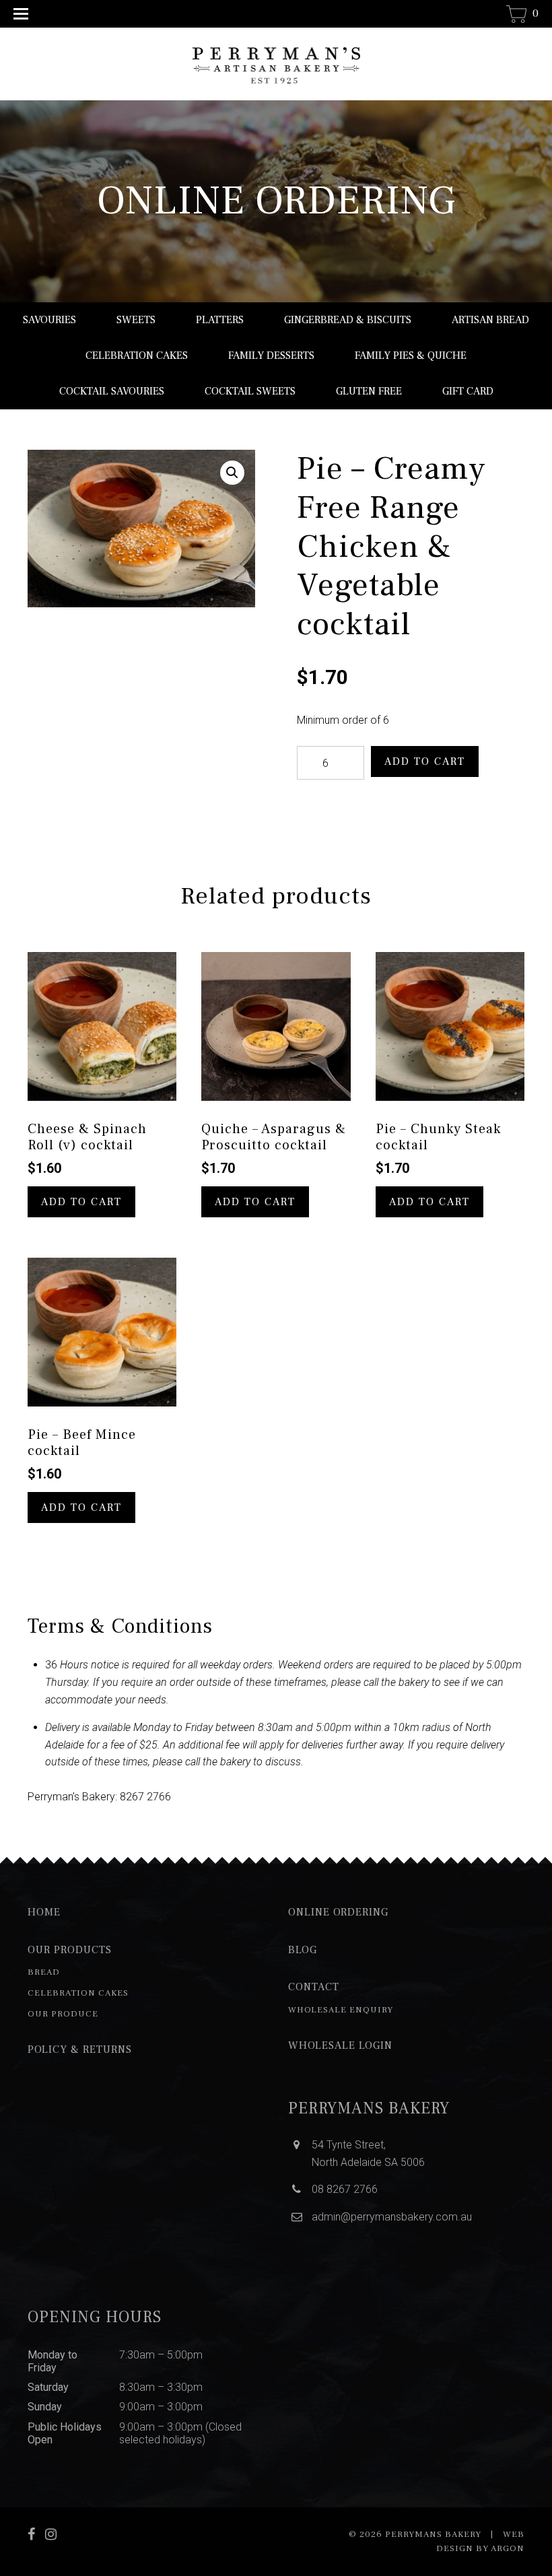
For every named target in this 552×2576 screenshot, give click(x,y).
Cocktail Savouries (112, 391)
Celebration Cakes (137, 355)
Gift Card (468, 391)
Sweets (136, 320)
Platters (220, 320)
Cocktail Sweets (250, 391)
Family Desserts (271, 355)
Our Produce (63, 2014)
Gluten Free (369, 391)
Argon (508, 2548)
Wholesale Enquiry (341, 2010)
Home (44, 1912)
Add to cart (425, 761)
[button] (232, 473)
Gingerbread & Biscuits (348, 320)
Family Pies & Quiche (411, 355)
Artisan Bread (490, 320)
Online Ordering (338, 1912)
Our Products (70, 1950)
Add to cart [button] (81, 1202)
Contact (314, 1987)
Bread (44, 1972)
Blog (303, 1950)
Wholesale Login (340, 2045)
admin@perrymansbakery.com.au (392, 2217)
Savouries (49, 320)
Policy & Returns (80, 2049)
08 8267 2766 (345, 2189)
